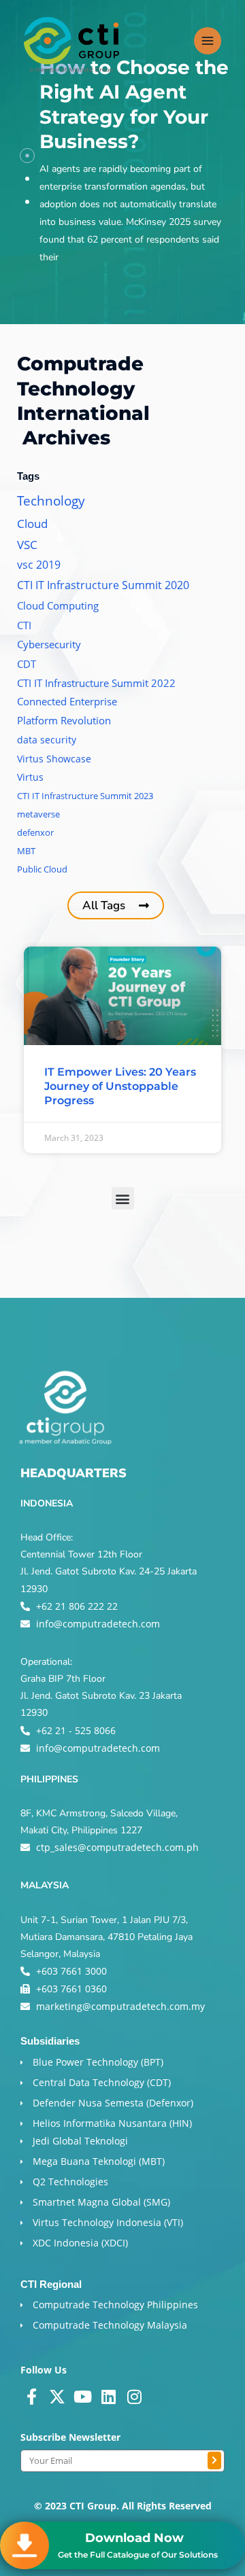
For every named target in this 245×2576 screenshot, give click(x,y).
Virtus (30, 777)
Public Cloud (42, 869)
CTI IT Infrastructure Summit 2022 (96, 683)
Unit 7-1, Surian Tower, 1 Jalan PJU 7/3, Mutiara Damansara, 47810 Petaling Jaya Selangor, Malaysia (107, 1937)
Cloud (32, 524)
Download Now (134, 2538)
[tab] (27, 156)
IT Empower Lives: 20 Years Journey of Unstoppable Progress (120, 1086)
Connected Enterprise (67, 701)
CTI (24, 625)
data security (47, 740)
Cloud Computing (58, 605)
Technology (51, 500)
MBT (26, 851)
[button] (123, 1198)
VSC (27, 545)
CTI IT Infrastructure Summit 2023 (85, 796)
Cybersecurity (49, 644)
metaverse (38, 814)
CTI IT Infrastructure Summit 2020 (103, 585)
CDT (27, 664)
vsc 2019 (39, 565)
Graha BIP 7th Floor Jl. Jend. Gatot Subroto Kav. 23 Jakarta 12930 (101, 1696)
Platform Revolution (64, 720)
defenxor (35, 832)
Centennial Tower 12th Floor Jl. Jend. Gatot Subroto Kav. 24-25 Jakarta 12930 (109, 1571)
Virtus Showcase (54, 759)
